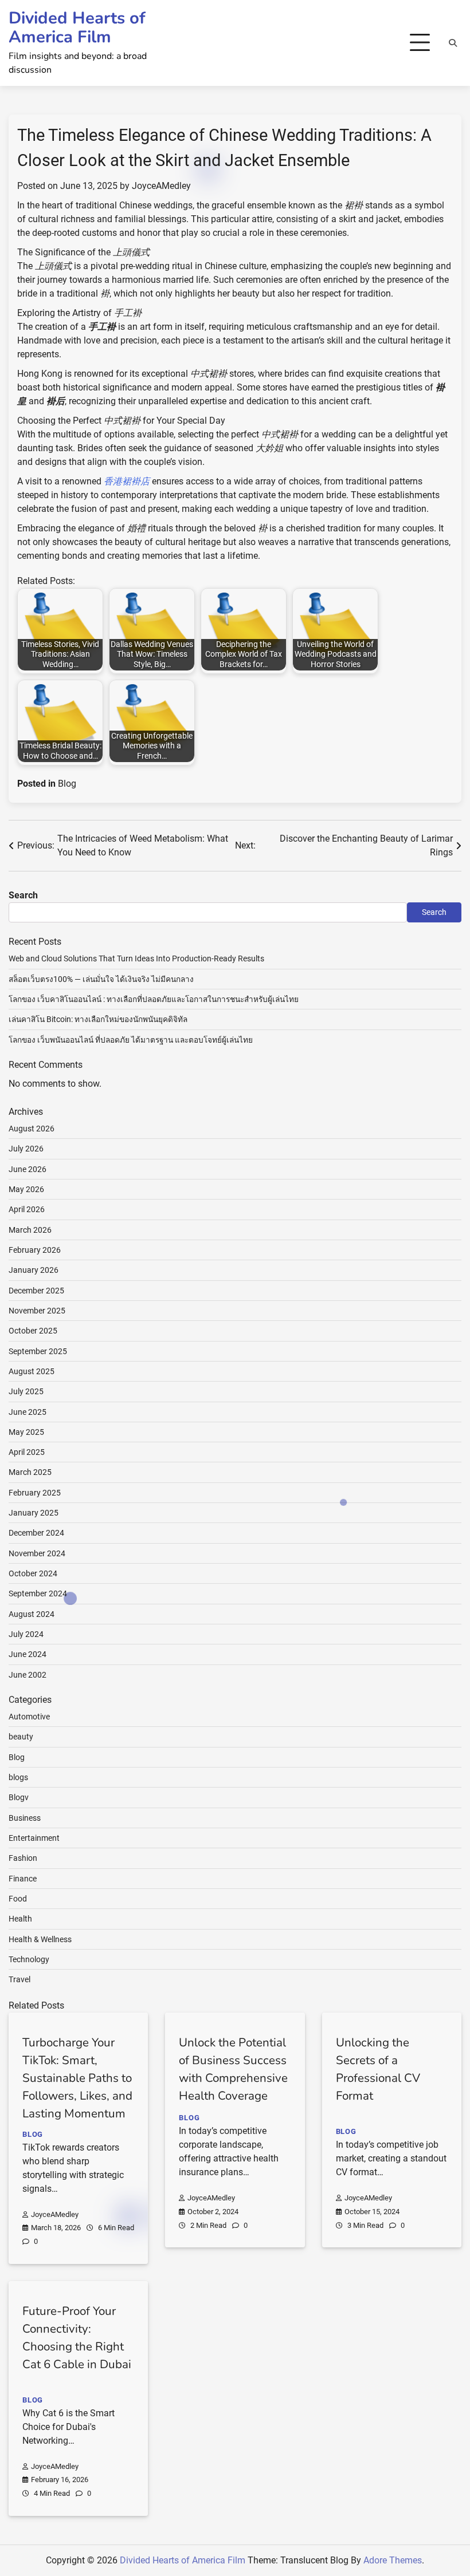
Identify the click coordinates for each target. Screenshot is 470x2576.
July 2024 (26, 1634)
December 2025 (36, 1291)
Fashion (23, 1858)
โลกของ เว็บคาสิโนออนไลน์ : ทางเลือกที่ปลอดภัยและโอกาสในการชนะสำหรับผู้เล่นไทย (154, 999)
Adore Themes (393, 2560)
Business (25, 1818)
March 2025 (30, 1472)
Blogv (19, 1797)
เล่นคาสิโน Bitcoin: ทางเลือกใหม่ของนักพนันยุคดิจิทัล (98, 1019)
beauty (21, 1737)
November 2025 (37, 1311)
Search (23, 895)
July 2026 (26, 1149)
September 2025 (38, 1351)
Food (18, 1899)
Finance (23, 1879)
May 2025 (26, 1432)
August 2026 (32, 1129)
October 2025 (33, 1331)
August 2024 (32, 1614)
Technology (29, 1959)
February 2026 (35, 1250)
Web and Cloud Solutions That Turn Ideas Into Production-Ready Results (136, 958)
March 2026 (30, 1230)
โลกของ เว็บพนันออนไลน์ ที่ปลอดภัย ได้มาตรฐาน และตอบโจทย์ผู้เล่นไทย (131, 1040)
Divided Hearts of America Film (77, 27)
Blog (67, 784)
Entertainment (34, 1838)
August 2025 (32, 1371)
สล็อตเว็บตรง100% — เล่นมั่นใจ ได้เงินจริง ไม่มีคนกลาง (101, 979)
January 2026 (34, 1270)
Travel (19, 1979)
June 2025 (28, 1412)
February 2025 (35, 1493)
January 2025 (34, 1513)
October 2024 (33, 1573)
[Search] (453, 43)
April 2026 (27, 1209)
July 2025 (26, 1391)
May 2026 (26, 1189)
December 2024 (36, 1533)
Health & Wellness (40, 1939)
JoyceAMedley (161, 186)
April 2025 (27, 1452)
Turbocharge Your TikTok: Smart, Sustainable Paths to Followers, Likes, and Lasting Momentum (77, 2078)
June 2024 (28, 1654)
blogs (18, 1777)
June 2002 (28, 1675)
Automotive (29, 1717)
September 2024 (38, 1593)
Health (20, 1919)
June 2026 (28, 1169)
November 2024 (37, 1553)
